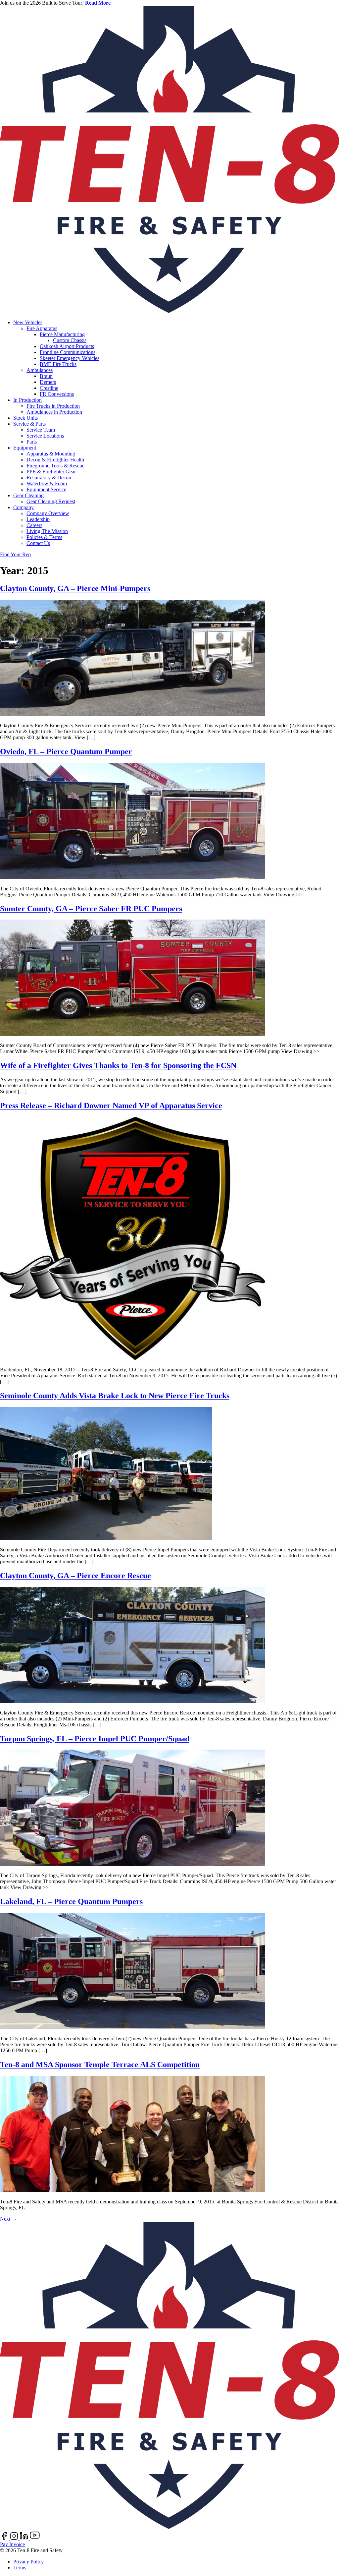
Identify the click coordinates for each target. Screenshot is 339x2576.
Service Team (41, 430)
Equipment (25, 448)
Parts (32, 442)
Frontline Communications (68, 352)
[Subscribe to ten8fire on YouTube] (35, 2538)
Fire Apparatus (42, 328)
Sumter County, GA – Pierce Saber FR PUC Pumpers (91, 909)
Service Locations (45, 436)
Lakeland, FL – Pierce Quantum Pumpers (71, 1901)
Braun (46, 376)
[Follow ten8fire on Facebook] (5, 2538)
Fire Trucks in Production (53, 406)
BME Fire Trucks (58, 364)
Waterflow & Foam (47, 483)
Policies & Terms (44, 537)
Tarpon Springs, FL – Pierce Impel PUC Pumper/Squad (95, 1739)
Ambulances (40, 370)
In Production (27, 400)
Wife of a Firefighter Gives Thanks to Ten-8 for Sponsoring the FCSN (118, 1065)
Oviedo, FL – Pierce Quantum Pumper (66, 751)
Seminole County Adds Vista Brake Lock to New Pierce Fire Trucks (115, 1396)
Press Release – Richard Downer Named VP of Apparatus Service (111, 1106)
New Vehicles (28, 322)
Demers (48, 382)
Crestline (49, 388)
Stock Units (25, 418)
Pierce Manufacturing (62, 334)
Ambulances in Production (54, 412)
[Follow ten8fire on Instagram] (15, 2538)
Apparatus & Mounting (51, 454)
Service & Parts (29, 424)
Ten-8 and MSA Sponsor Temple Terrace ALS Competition (100, 2065)
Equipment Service (46, 489)
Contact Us (38, 543)
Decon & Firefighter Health (55, 460)
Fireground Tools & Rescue (55, 466)
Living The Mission (47, 531)
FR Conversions (57, 394)
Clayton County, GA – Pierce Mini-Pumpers (75, 588)
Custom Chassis (70, 340)
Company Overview (48, 513)
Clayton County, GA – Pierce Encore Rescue (75, 1576)
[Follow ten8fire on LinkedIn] (25, 2538)
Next (8, 2219)
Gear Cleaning (28, 495)
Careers (34, 525)
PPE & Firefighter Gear (51, 472)
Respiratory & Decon (49, 478)
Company (24, 507)
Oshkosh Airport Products (67, 346)
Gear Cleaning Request (51, 501)
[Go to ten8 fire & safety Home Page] (169, 311)
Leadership (38, 519)
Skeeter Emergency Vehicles (70, 358)
